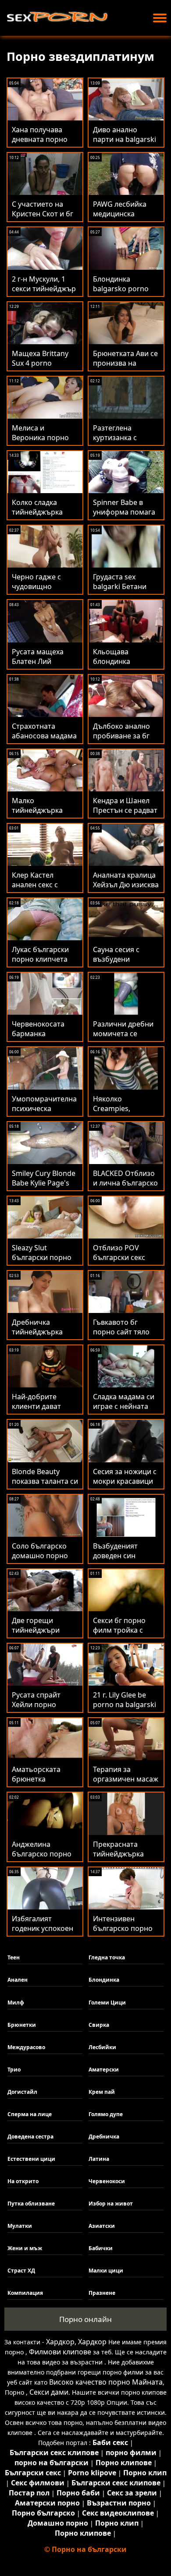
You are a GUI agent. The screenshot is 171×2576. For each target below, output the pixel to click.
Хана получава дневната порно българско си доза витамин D (43, 144)
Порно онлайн (85, 2319)
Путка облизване (31, 2204)
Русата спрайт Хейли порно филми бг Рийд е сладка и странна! (42, 1709)
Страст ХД (21, 2271)
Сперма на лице (30, 2114)
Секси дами (49, 2392)
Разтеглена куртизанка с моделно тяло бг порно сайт (121, 442)
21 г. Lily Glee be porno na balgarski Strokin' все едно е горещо (125, 1709)
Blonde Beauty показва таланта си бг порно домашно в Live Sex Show (45, 1486)
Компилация (25, 2293)
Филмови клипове (60, 2352)
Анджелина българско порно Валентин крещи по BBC (42, 1859)
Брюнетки (22, 2025)
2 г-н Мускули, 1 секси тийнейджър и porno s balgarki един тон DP (44, 293)
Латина (99, 2159)
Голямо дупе (106, 2114)
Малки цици (106, 2271)
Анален (18, 1980)
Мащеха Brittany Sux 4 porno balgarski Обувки (41, 363)
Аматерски (104, 2070)
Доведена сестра (30, 2137)
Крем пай (102, 2092)
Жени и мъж (25, 2248)
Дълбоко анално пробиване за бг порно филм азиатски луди (121, 741)
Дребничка (104, 2137)
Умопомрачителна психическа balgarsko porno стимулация (44, 1113)
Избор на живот (111, 2204)
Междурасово (26, 2047)
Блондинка (104, 1980)
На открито (23, 2181)
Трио (14, 2070)
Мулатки (20, 2226)
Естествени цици (31, 2159)
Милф (16, 2003)
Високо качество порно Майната (106, 2382)
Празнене (102, 2293)
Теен (14, 1957)
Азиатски (102, 2226)
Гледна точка (107, 1957)
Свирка (99, 2025)
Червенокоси (107, 2181)
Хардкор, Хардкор (76, 2342)
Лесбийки (102, 2047)
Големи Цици (107, 2003)
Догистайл (22, 2092)
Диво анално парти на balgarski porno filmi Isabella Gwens (125, 144)
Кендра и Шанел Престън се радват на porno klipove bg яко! (125, 815)
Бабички (101, 2248)
